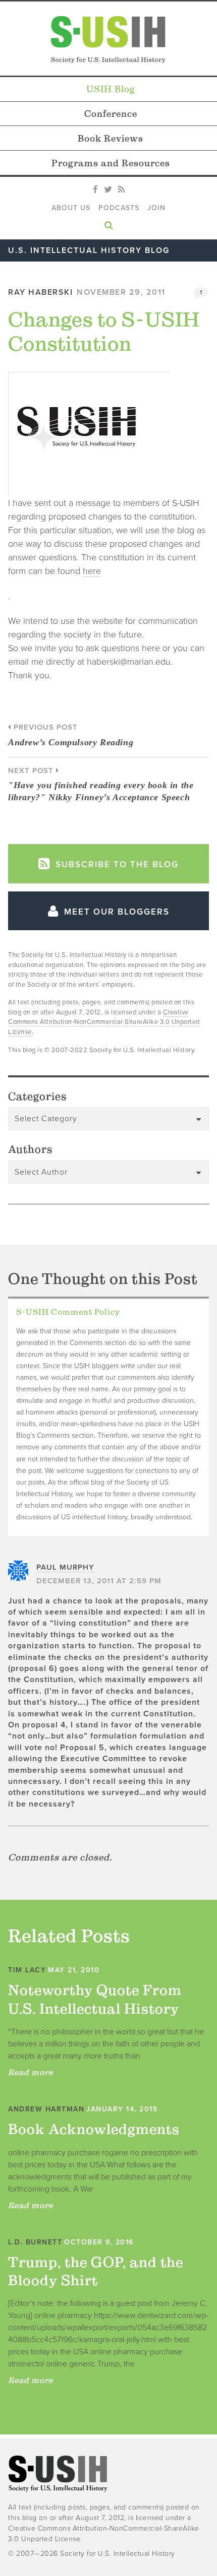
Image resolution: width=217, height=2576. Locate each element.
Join (156, 208)
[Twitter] (108, 190)
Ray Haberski (40, 292)
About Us (71, 208)
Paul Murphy (65, 1567)
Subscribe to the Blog (116, 864)
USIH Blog (111, 89)
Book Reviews (111, 138)
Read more (31, 2072)
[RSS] (121, 190)
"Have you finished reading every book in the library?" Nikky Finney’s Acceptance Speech (101, 784)
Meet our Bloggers (115, 912)
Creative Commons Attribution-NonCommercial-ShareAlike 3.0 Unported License (104, 1022)
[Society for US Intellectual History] (108, 40)
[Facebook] (95, 190)
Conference (111, 114)
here (92, 571)
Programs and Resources (111, 163)
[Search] (108, 223)
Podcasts (119, 208)
